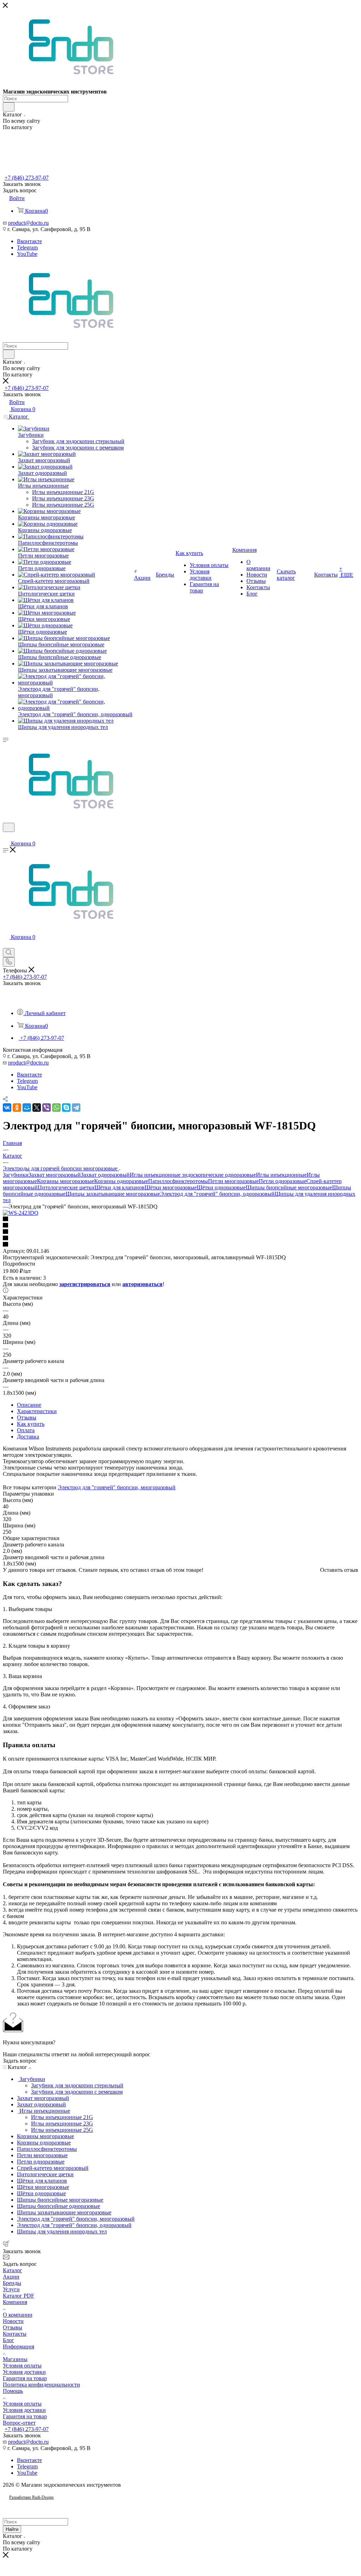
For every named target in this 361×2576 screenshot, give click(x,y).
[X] (37, 1108)
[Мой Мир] (27, 1108)
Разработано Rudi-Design (31, 2497)
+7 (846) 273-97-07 (27, 178)
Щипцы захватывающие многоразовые (113, 1194)
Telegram (27, 248)
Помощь (13, 2391)
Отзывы (27, 1417)
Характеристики (37, 1411)
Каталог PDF (19, 2296)
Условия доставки (24, 2372)
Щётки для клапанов (120, 1187)
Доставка (28, 1437)
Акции (11, 2277)
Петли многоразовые (233, 1181)
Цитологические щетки (66, 1187)
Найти (12, 2529)
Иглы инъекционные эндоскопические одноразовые (193, 1175)
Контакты (15, 2334)
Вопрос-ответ (19, 2423)
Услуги (11, 2289)
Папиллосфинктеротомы (178, 1181)
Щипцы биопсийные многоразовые (289, 1187)
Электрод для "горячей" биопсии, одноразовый (217, 1194)
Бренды (12, 2283)
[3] (180, 1232)
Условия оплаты (22, 2366)
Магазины (15, 2359)
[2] (180, 1226)
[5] (180, 1245)
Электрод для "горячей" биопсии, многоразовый (117, 1487)
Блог (8, 2340)
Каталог (13, 2270)
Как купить (31, 1424)
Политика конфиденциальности (41, 2385)
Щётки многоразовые (171, 1187)
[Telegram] (76, 1108)
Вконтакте (29, 241)
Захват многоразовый (55, 1175)
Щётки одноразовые (221, 1187)
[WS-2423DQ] (21, 1213)
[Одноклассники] (17, 1108)
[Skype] (66, 1108)
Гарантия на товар (25, 2378)
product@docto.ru (28, 223)
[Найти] (9, 107)
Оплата (26, 1430)
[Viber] (47, 1108)
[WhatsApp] (56, 1108)
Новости (13, 2321)
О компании (18, 2315)
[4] (180, 1238)
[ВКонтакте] (7, 1108)
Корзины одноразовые (121, 1181)
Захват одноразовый (105, 1175)
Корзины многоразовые (66, 1181)
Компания (15, 2302)
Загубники (16, 1175)
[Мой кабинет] (6, 836)
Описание (29, 1405)
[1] (180, 1219)
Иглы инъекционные (281, 1175)
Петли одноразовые (283, 1181)
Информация (19, 2346)
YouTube (27, 254)
